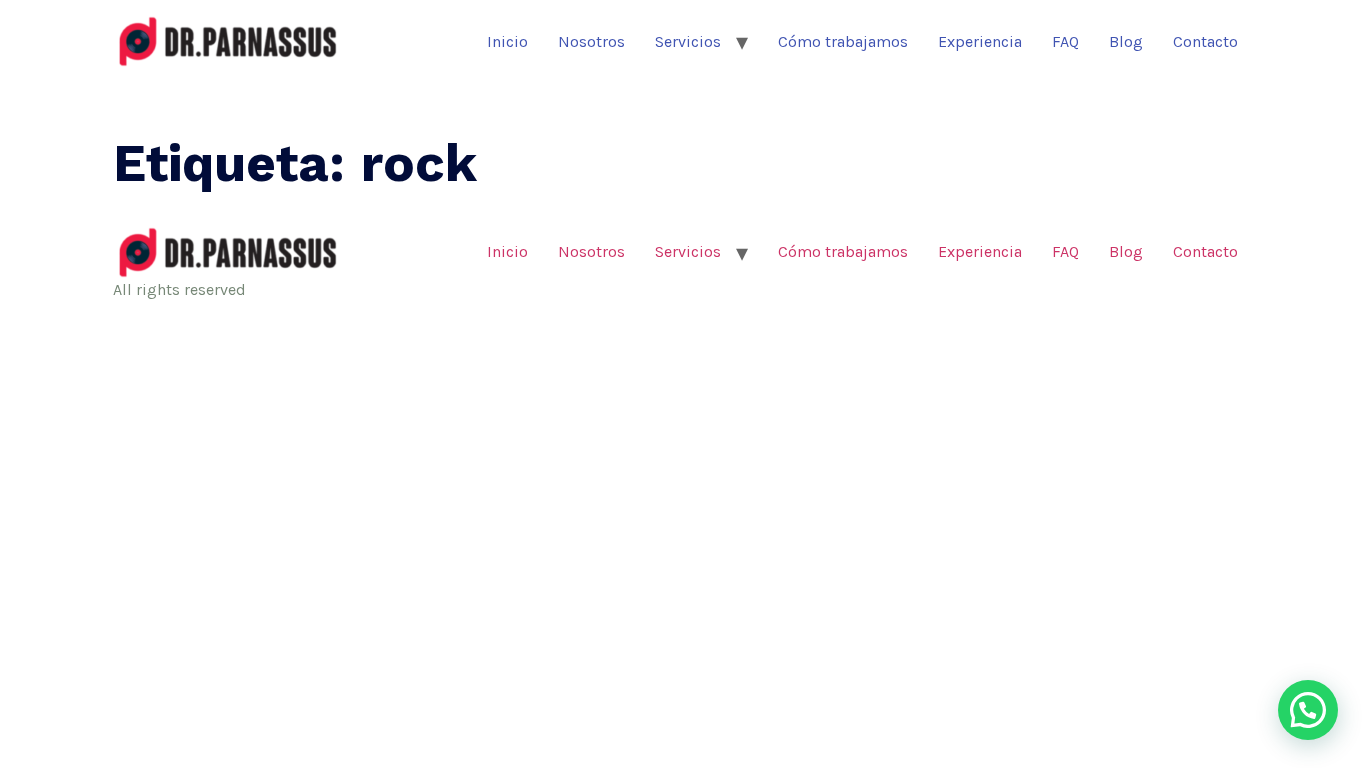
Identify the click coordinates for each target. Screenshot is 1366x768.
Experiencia (980, 41)
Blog (1126, 41)
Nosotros (591, 41)
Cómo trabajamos (843, 41)
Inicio (507, 41)
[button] (1308, 710)
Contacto (1205, 41)
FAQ (1065, 41)
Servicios (688, 41)
